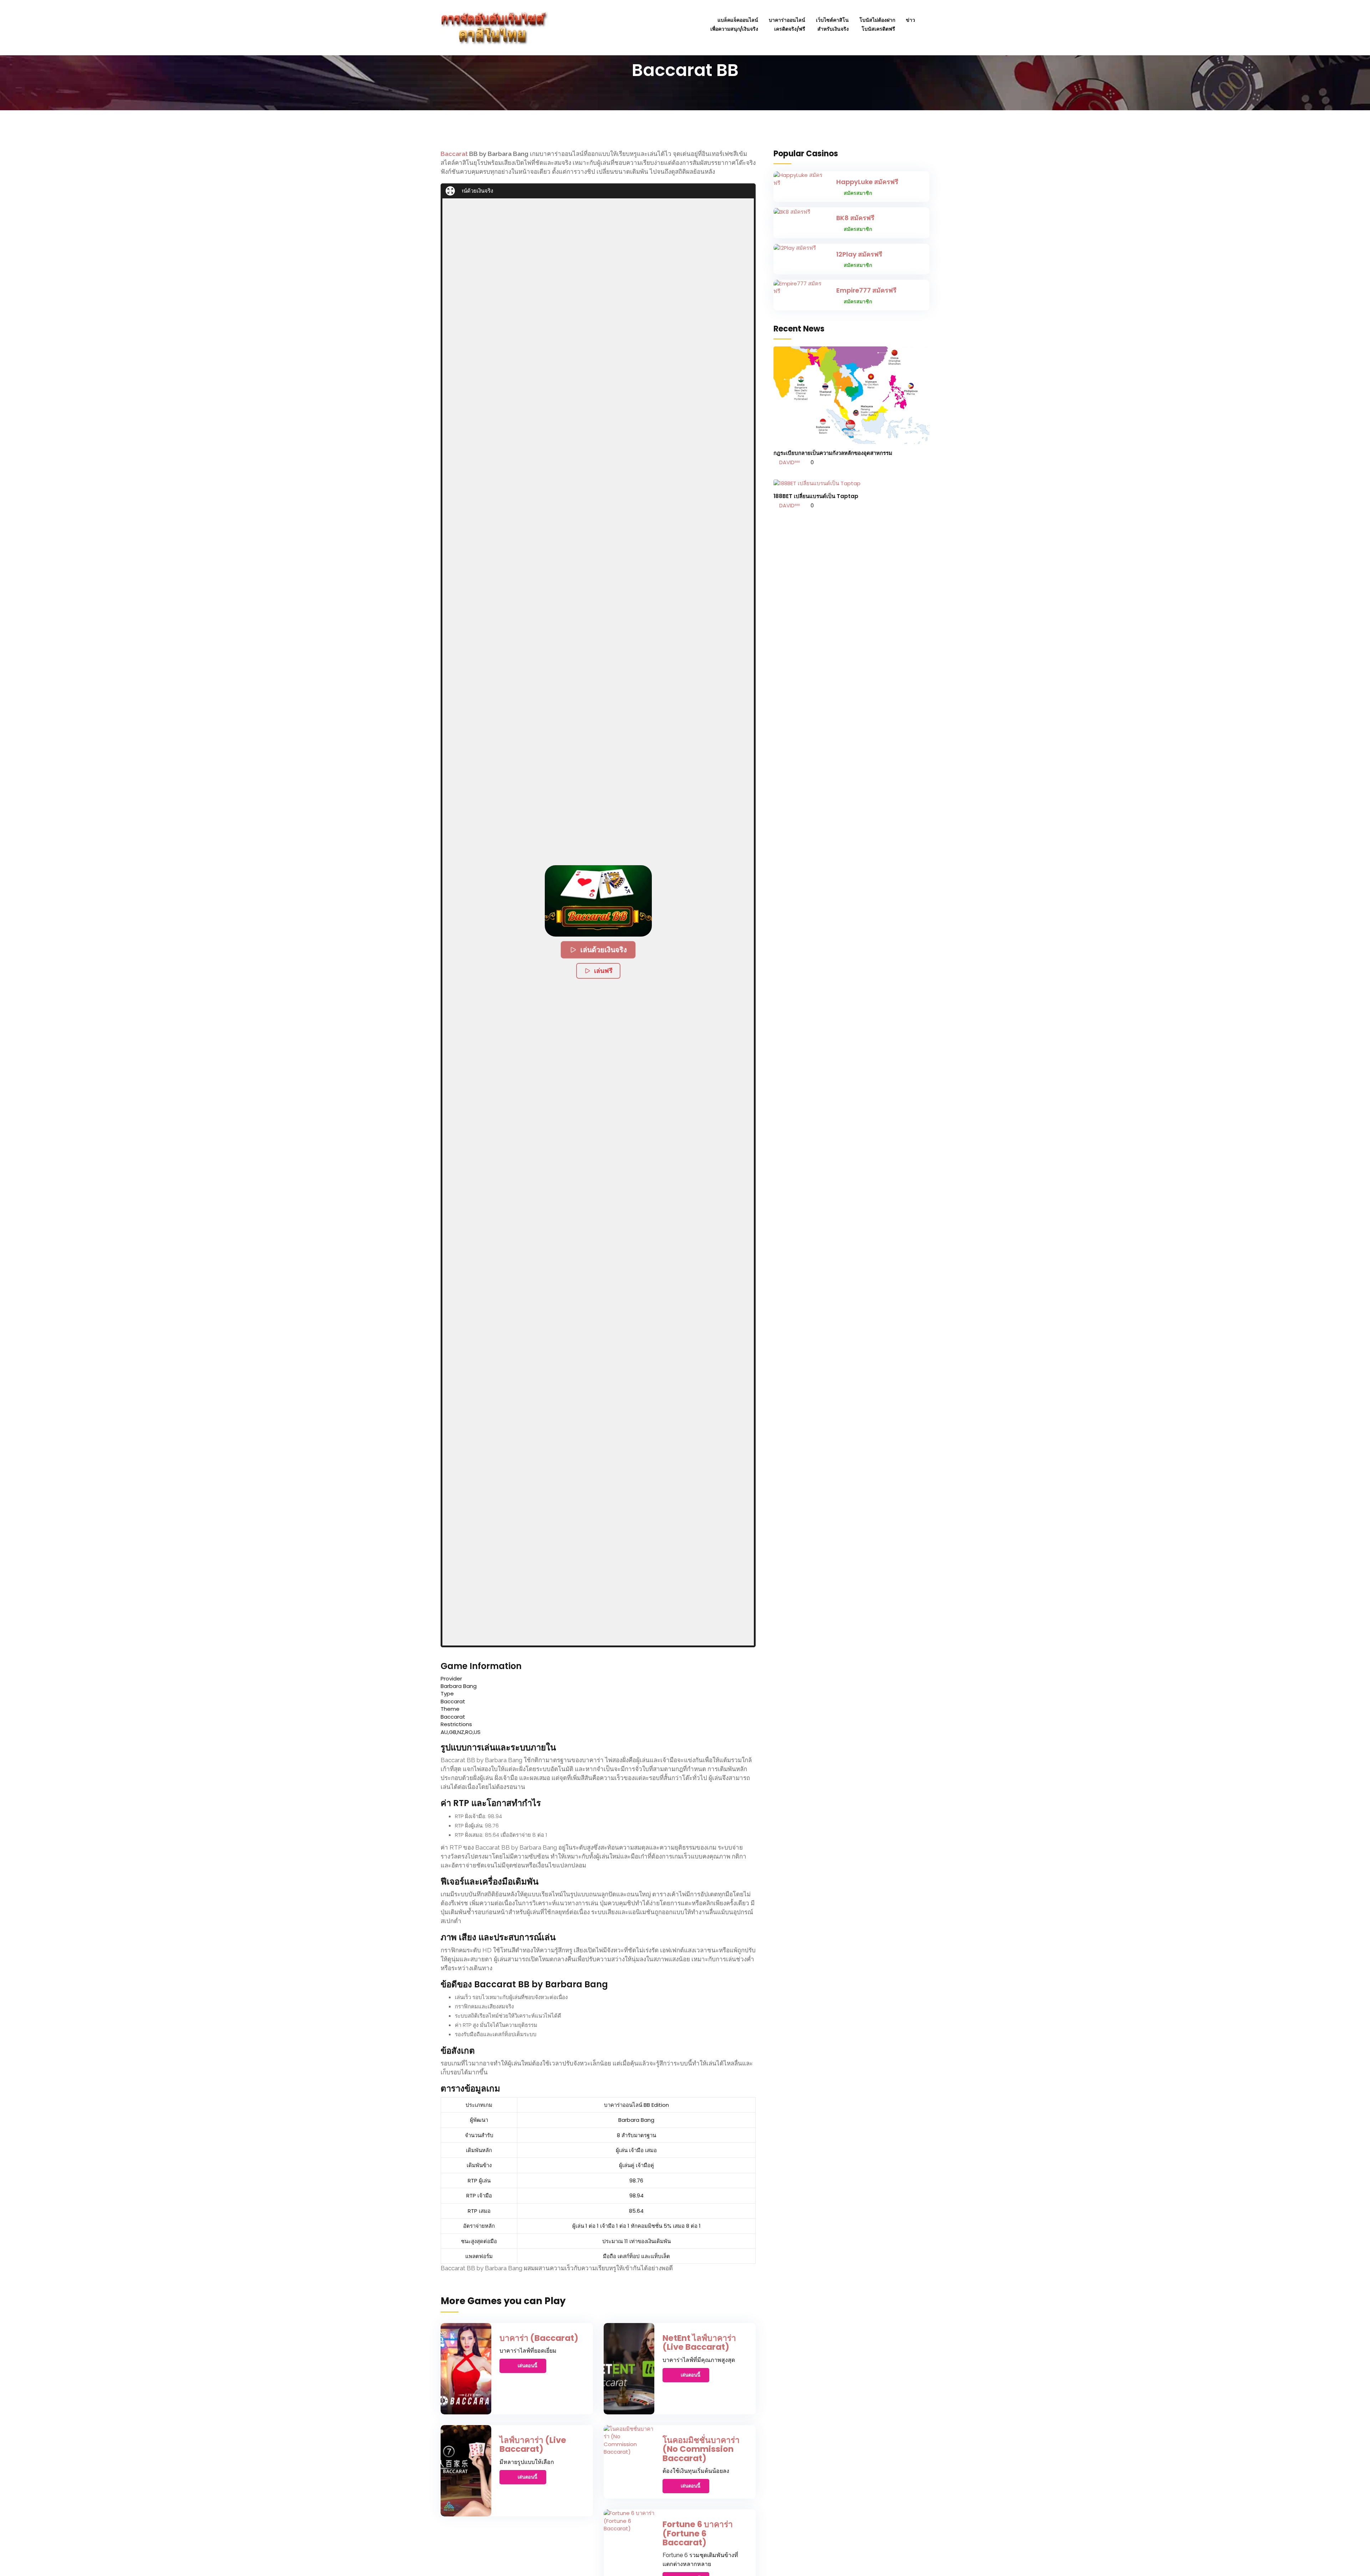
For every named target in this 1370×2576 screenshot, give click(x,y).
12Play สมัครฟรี (859, 254)
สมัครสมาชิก (858, 193)
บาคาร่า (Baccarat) (539, 2338)
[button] (598, 901)
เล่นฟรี (603, 971)
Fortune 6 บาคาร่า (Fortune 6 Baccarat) (698, 2533)
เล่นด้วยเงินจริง (604, 950)
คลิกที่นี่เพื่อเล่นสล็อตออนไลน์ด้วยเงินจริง (588, 191)
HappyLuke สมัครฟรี (867, 182)
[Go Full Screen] (450, 191)
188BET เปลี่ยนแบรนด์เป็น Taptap (816, 496)
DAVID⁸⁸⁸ (789, 462)
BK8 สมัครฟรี (855, 218)
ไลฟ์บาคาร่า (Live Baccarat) (533, 2445)
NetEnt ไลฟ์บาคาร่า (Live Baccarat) (699, 2342)
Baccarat (454, 154)
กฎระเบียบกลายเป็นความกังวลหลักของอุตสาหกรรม (833, 453)
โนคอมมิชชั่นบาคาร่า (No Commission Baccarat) (701, 2449)
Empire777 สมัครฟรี (866, 290)
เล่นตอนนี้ (527, 2366)
